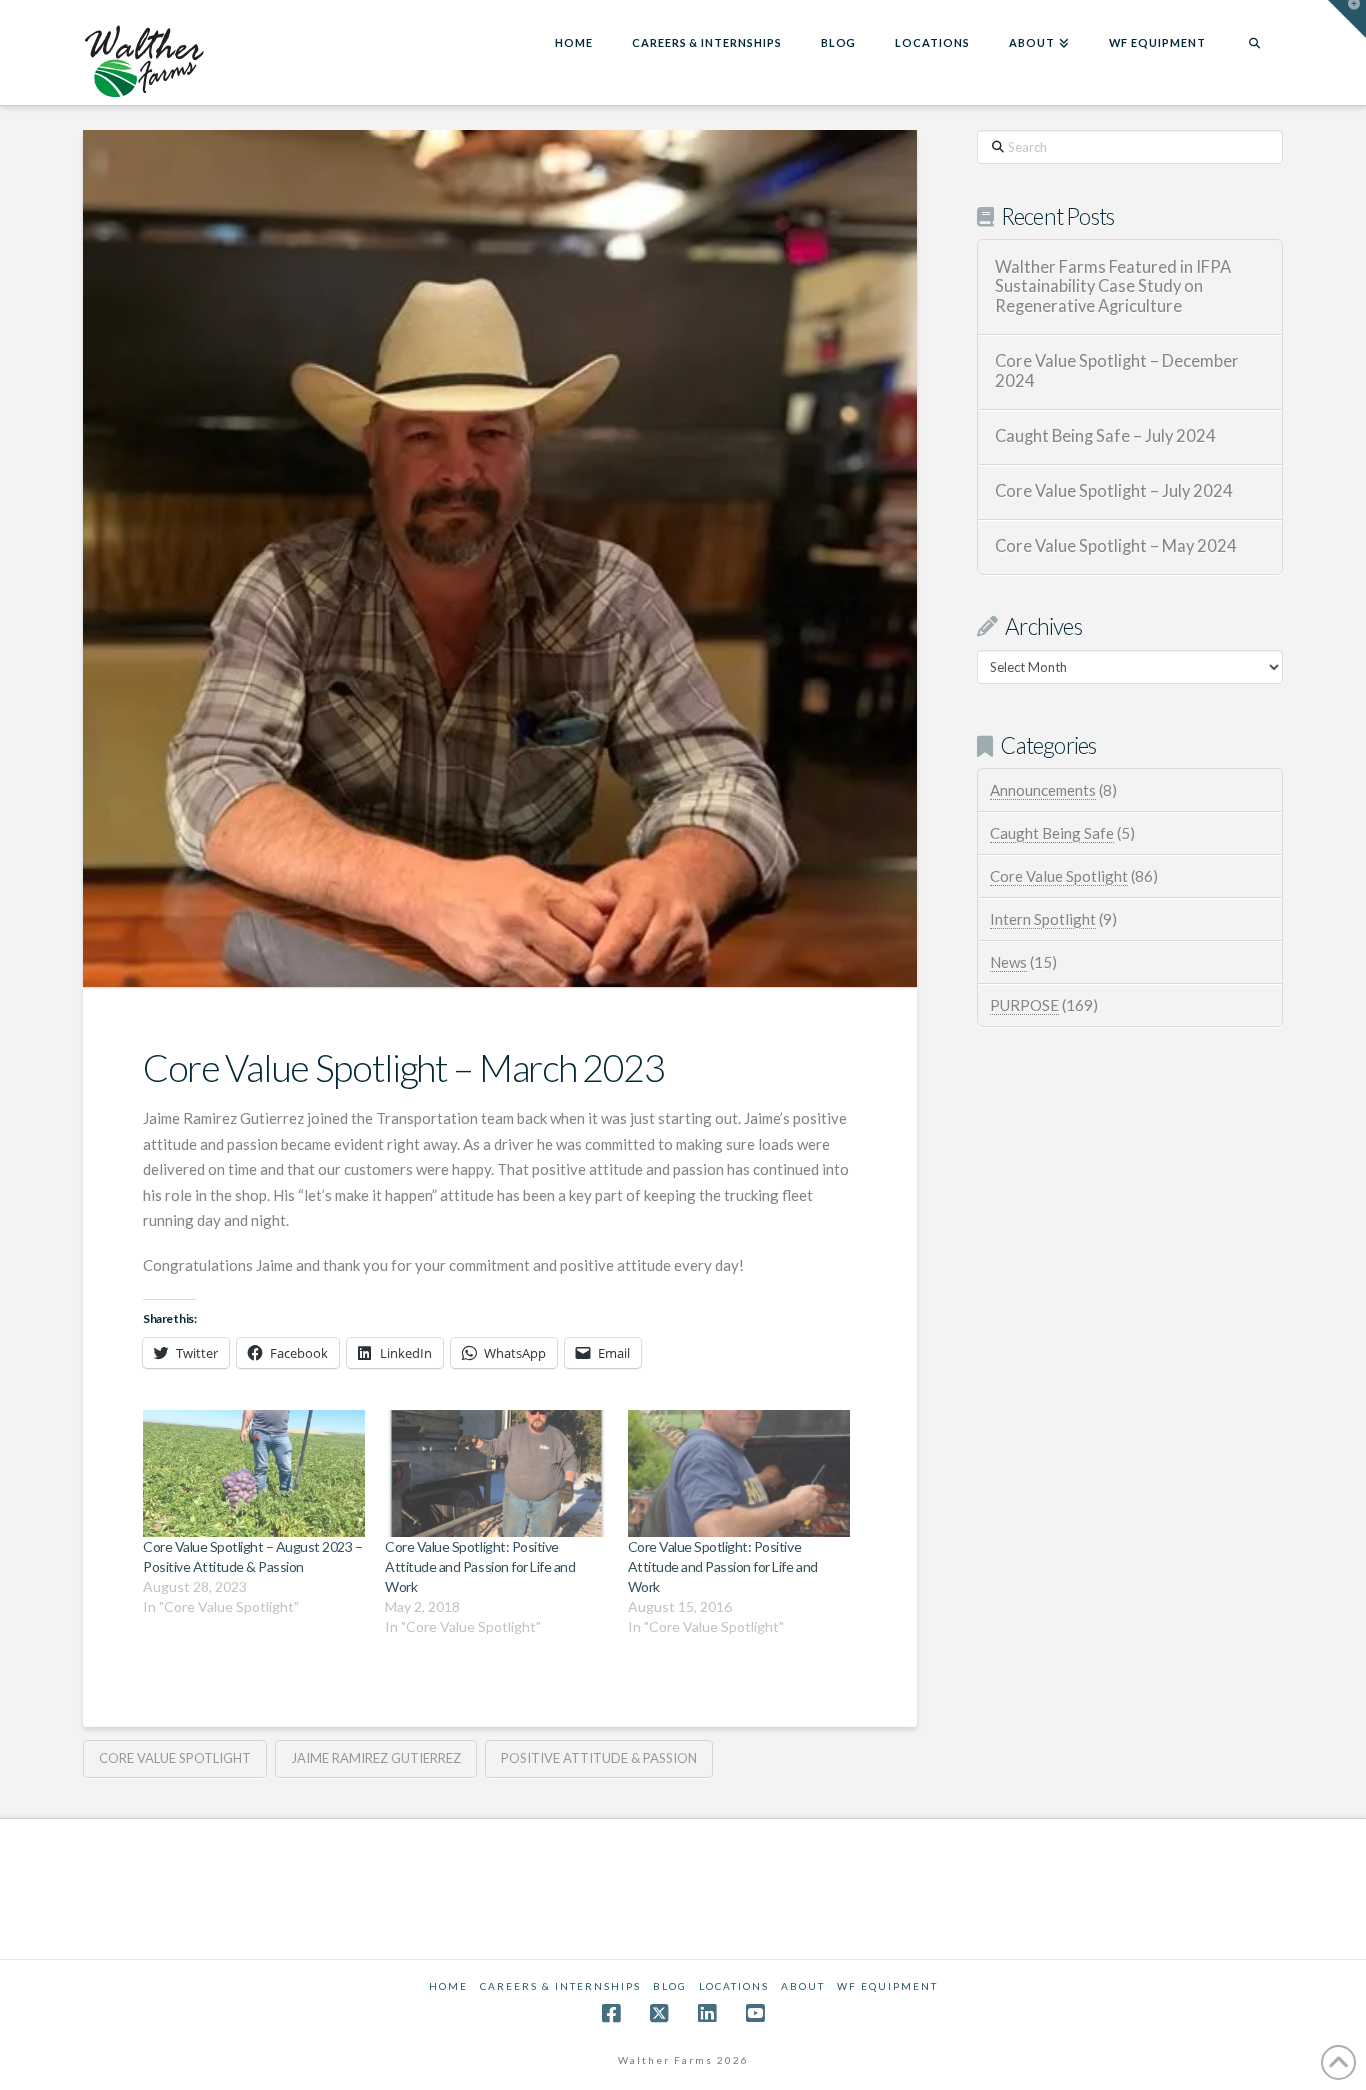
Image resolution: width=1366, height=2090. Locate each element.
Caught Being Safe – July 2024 (1105, 436)
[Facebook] (611, 2013)
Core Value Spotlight (175, 1758)
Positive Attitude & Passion (599, 1758)
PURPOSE (1024, 1005)
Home (448, 1986)
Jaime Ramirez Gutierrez (376, 1758)
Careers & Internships (560, 1986)
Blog (670, 1986)
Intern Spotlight (1043, 919)
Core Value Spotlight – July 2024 (1114, 491)
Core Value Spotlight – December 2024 (1117, 371)
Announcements (1043, 790)
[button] (1347, 19)
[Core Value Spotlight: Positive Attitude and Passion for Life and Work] (496, 1473)
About (803, 1986)
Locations (734, 1986)
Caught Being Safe (1052, 833)
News (1008, 962)
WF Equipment (887, 1986)
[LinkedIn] (707, 2013)
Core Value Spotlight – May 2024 (1116, 546)
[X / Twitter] (659, 2013)
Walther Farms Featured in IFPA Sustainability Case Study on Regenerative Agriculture (1113, 287)
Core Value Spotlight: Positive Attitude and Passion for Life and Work (480, 1566)
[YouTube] (755, 2013)
